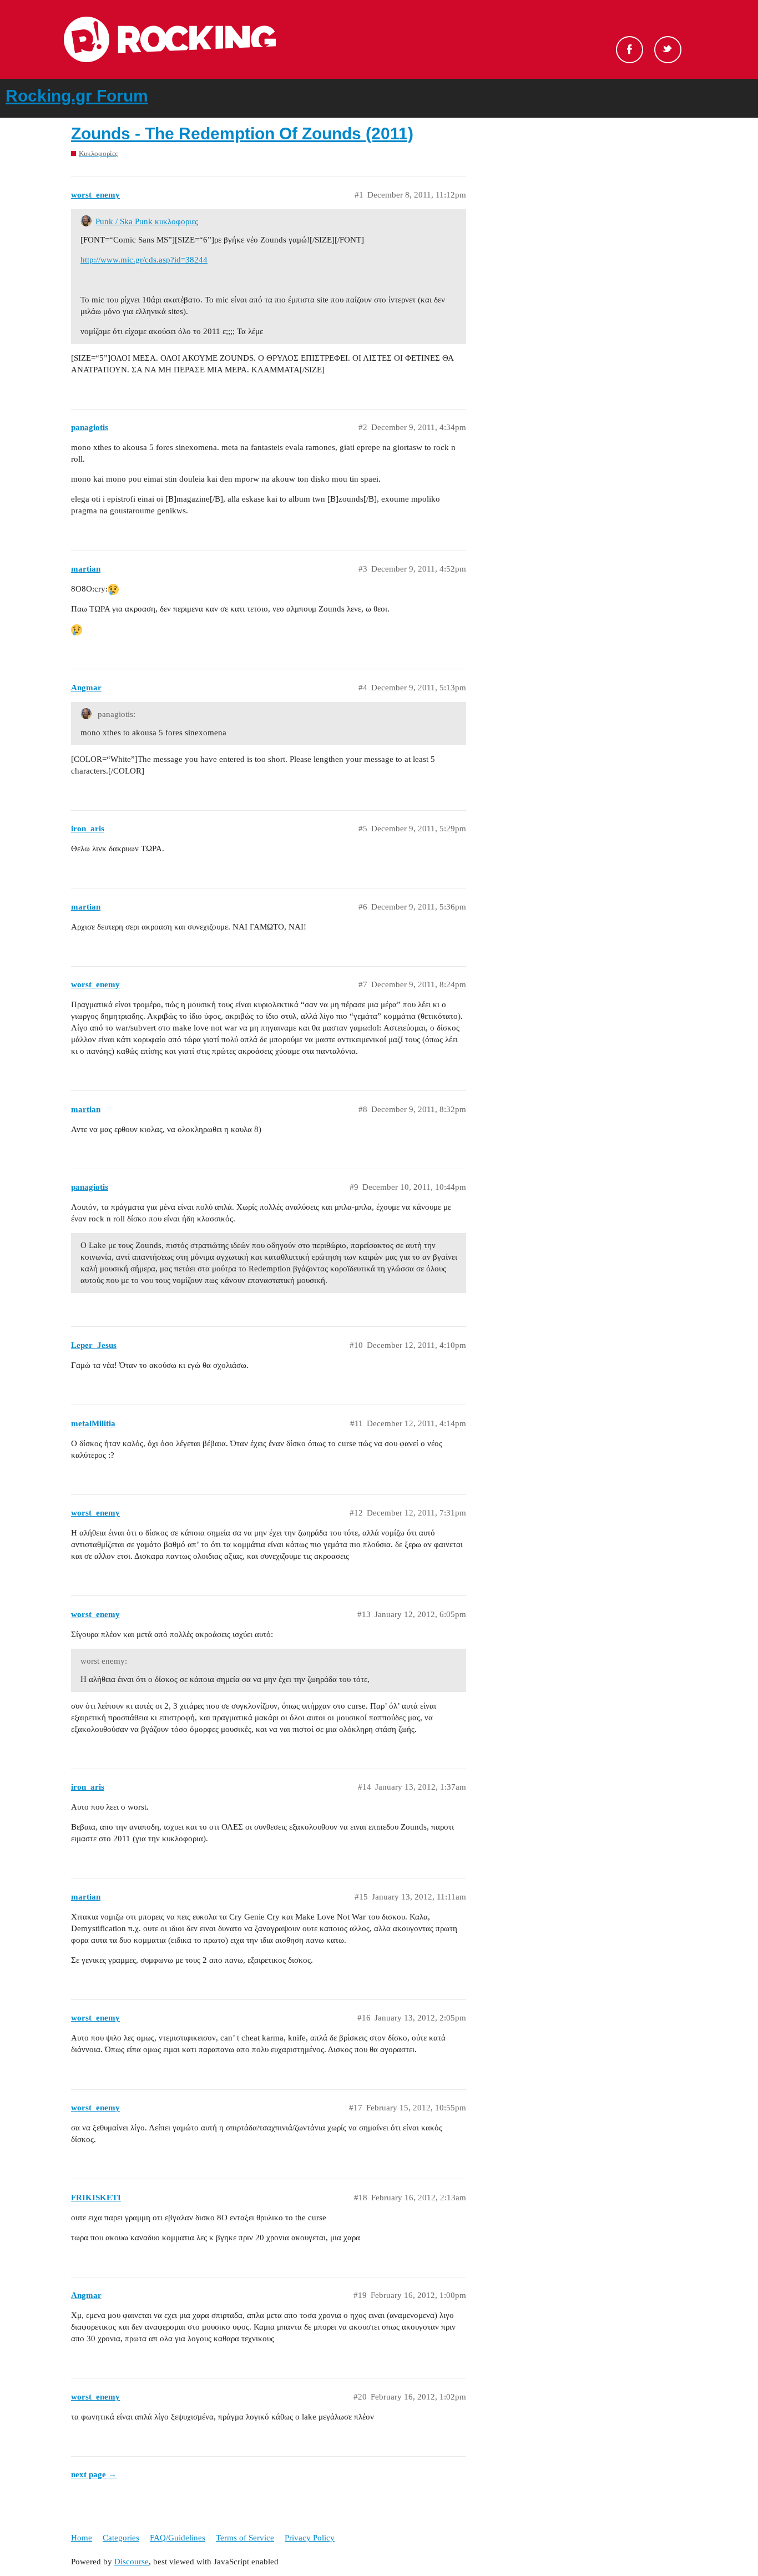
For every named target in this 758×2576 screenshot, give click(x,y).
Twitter (668, 50)
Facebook (630, 50)
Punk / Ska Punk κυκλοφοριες (147, 221)
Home (82, 2538)
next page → (94, 2474)
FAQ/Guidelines (178, 2538)
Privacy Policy (310, 2538)
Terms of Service (245, 2538)
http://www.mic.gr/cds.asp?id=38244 (144, 260)
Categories (121, 2538)
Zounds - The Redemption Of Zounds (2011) (242, 133)
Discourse (132, 2562)
